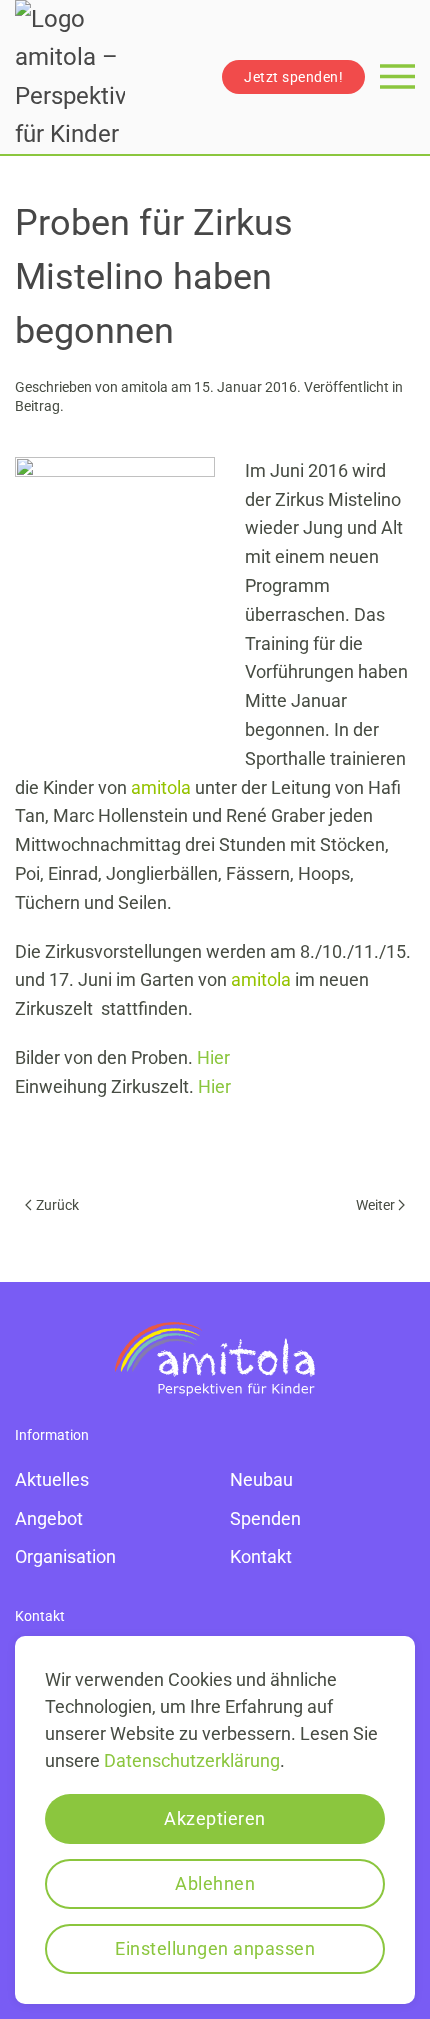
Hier (213, 1057)
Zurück (57, 1205)
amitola (144, 387)
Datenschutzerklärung (192, 1760)
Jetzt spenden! (293, 77)
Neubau (261, 1479)
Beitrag (37, 406)
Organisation (65, 1556)
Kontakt (261, 1556)
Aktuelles (52, 1479)
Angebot (49, 1518)
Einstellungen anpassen (215, 1948)
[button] (397, 77)
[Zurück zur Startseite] (70, 77)
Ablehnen (215, 1883)
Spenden (265, 1518)
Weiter (375, 1205)
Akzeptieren (215, 1818)
